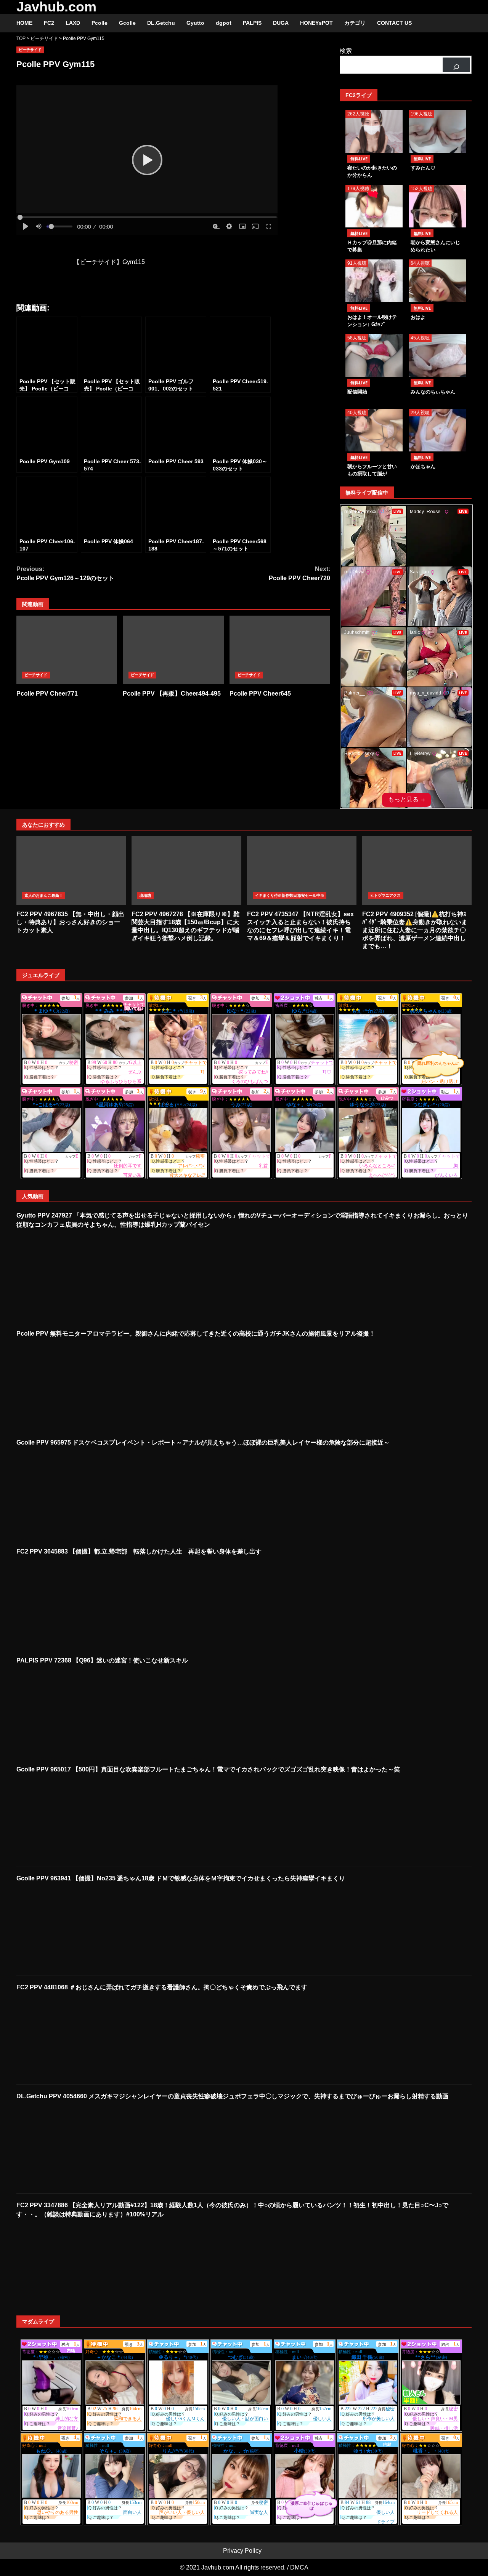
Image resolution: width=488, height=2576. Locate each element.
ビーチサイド (30, 50)
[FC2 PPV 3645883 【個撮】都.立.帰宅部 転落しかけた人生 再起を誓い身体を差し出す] (68, 1602)
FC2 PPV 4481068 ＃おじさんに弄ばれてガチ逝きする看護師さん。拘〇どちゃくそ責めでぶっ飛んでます (162, 1987)
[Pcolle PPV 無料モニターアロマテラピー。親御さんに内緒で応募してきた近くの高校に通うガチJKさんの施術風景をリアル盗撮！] (68, 1384)
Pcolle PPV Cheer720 (299, 574)
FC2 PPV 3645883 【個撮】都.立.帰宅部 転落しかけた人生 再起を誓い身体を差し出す (139, 1551)
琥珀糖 (145, 895)
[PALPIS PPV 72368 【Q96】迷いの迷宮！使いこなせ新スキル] (68, 1711)
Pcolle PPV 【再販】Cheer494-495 (173, 650)
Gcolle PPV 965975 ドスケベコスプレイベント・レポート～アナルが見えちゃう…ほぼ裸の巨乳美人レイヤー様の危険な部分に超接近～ (203, 1442)
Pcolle (100, 23)
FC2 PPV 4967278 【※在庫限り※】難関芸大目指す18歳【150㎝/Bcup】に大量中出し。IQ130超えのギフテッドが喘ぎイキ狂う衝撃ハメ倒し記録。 (186, 870)
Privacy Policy (242, 2551)
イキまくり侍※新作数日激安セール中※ (290, 895)
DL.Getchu (161, 23)
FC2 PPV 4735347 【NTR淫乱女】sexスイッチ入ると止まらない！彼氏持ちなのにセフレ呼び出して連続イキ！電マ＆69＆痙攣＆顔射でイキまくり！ (302, 870)
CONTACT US (394, 23)
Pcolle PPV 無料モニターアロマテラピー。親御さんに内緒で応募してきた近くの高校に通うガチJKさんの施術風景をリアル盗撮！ (196, 1334)
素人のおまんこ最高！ (44, 895)
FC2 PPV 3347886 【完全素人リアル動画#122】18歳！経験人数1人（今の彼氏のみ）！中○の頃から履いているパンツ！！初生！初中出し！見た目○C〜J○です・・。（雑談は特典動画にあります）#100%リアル (232, 2210)
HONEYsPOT (316, 23)
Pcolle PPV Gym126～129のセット (65, 574)
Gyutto (195, 23)
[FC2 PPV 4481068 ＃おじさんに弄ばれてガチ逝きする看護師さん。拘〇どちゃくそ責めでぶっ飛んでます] (68, 2038)
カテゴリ (355, 23)
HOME (24, 23)
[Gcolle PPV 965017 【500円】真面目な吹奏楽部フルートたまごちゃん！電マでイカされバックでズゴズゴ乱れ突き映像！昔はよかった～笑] (68, 1820)
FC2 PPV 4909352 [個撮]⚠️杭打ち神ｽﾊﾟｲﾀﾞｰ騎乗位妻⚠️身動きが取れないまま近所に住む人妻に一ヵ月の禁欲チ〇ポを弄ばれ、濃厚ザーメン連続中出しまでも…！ (417, 870)
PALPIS (252, 23)
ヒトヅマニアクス (386, 895)
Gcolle (127, 23)
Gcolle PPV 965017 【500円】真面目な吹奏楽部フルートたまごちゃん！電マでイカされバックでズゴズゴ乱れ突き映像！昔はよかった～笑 (208, 1769)
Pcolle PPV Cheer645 (280, 650)
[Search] (462, 23)
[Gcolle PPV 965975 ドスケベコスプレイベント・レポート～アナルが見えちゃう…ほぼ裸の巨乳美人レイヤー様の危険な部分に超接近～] (68, 1493)
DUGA (281, 23)
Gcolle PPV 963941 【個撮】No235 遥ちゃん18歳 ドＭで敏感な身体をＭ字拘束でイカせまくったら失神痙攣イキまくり (181, 1878)
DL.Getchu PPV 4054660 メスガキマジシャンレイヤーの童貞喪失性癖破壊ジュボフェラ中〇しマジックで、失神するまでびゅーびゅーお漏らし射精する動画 (232, 2096)
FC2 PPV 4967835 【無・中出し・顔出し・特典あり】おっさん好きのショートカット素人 (71, 870)
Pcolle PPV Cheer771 (67, 650)
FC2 (49, 23)
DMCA (299, 2567)
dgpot (224, 23)
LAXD (73, 23)
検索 (346, 51)
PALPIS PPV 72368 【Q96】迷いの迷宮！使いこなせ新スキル (102, 1660)
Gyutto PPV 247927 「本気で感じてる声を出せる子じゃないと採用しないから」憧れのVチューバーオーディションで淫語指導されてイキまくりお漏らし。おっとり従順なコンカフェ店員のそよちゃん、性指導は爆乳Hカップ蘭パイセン (242, 1220)
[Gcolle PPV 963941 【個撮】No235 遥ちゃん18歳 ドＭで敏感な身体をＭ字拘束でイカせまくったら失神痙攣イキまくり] (68, 1929)
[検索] (456, 65)
